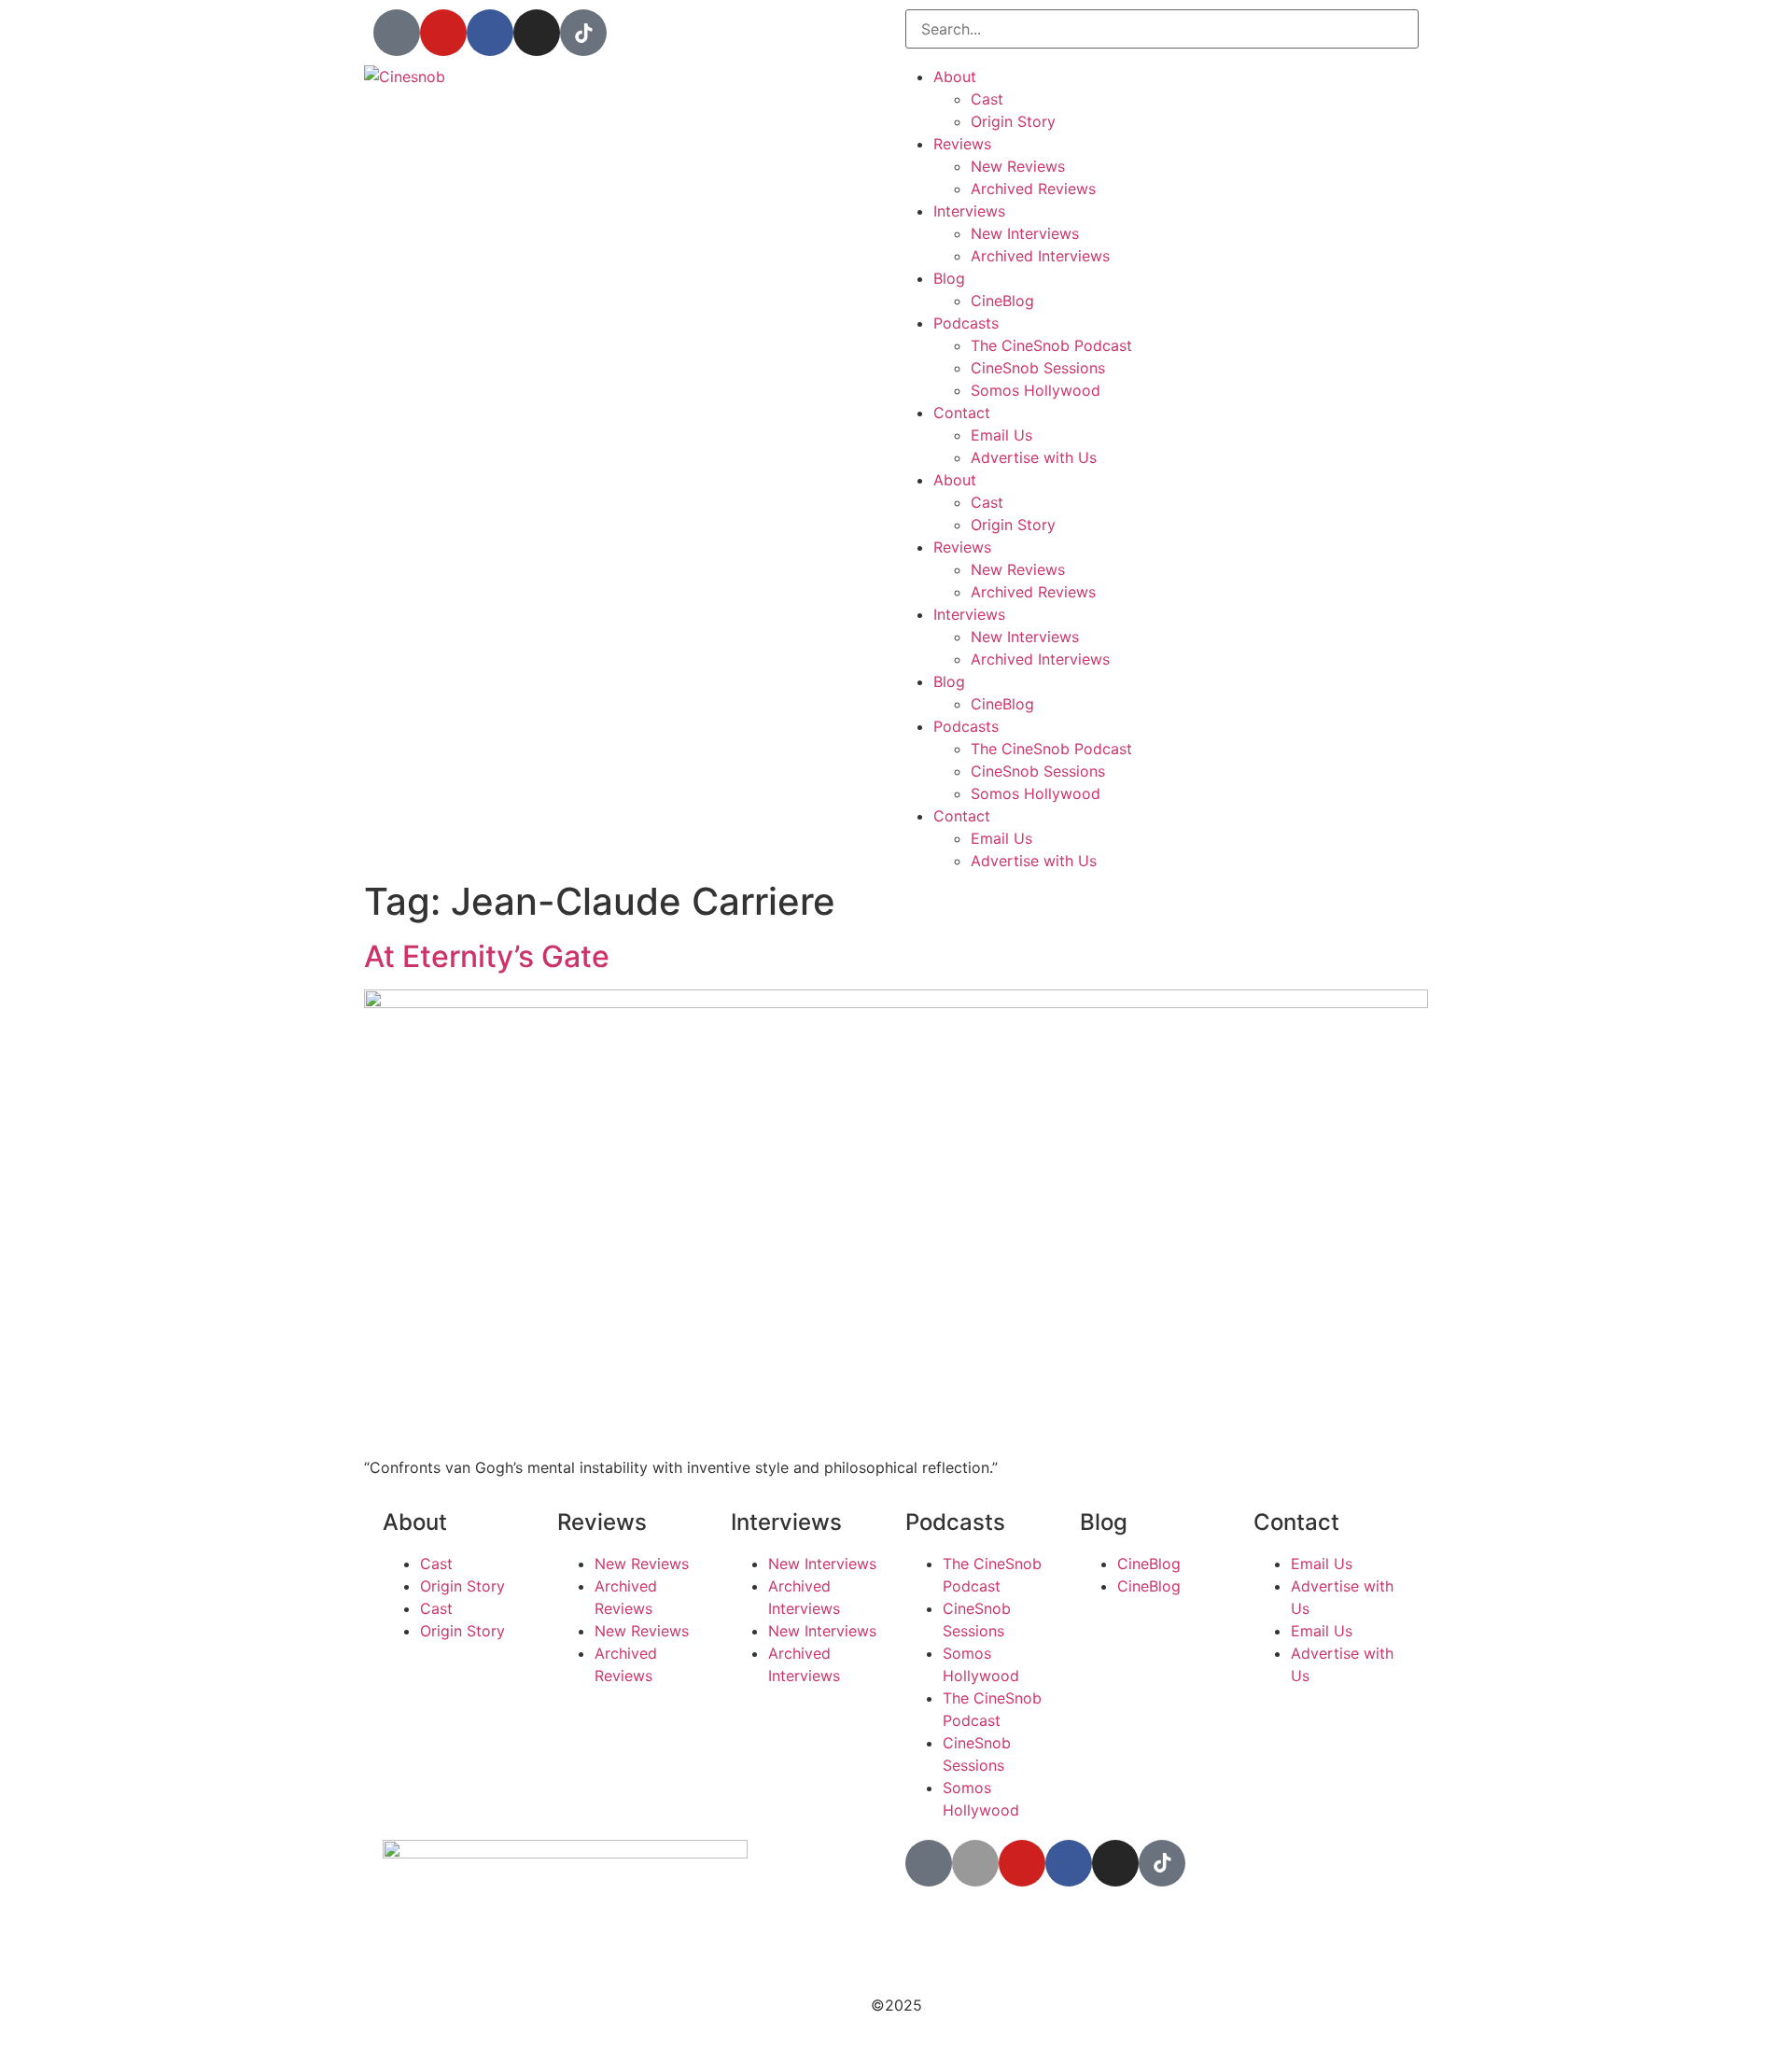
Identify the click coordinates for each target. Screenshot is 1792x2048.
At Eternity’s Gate (487, 956)
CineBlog (1002, 301)
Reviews (962, 144)
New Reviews (1018, 166)
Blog (949, 278)
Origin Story (1013, 121)
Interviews (969, 211)
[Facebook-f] (1069, 1863)
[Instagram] (537, 33)
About (955, 77)
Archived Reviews (1033, 189)
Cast (987, 99)
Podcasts (966, 323)
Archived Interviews (1040, 256)
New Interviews (1025, 233)
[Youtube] (443, 33)
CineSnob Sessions (1038, 368)
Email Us (1001, 435)
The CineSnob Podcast (1051, 345)
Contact (962, 413)
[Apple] (975, 1863)
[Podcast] (397, 33)
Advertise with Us (1034, 457)
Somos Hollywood (1036, 390)
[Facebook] (490, 33)
